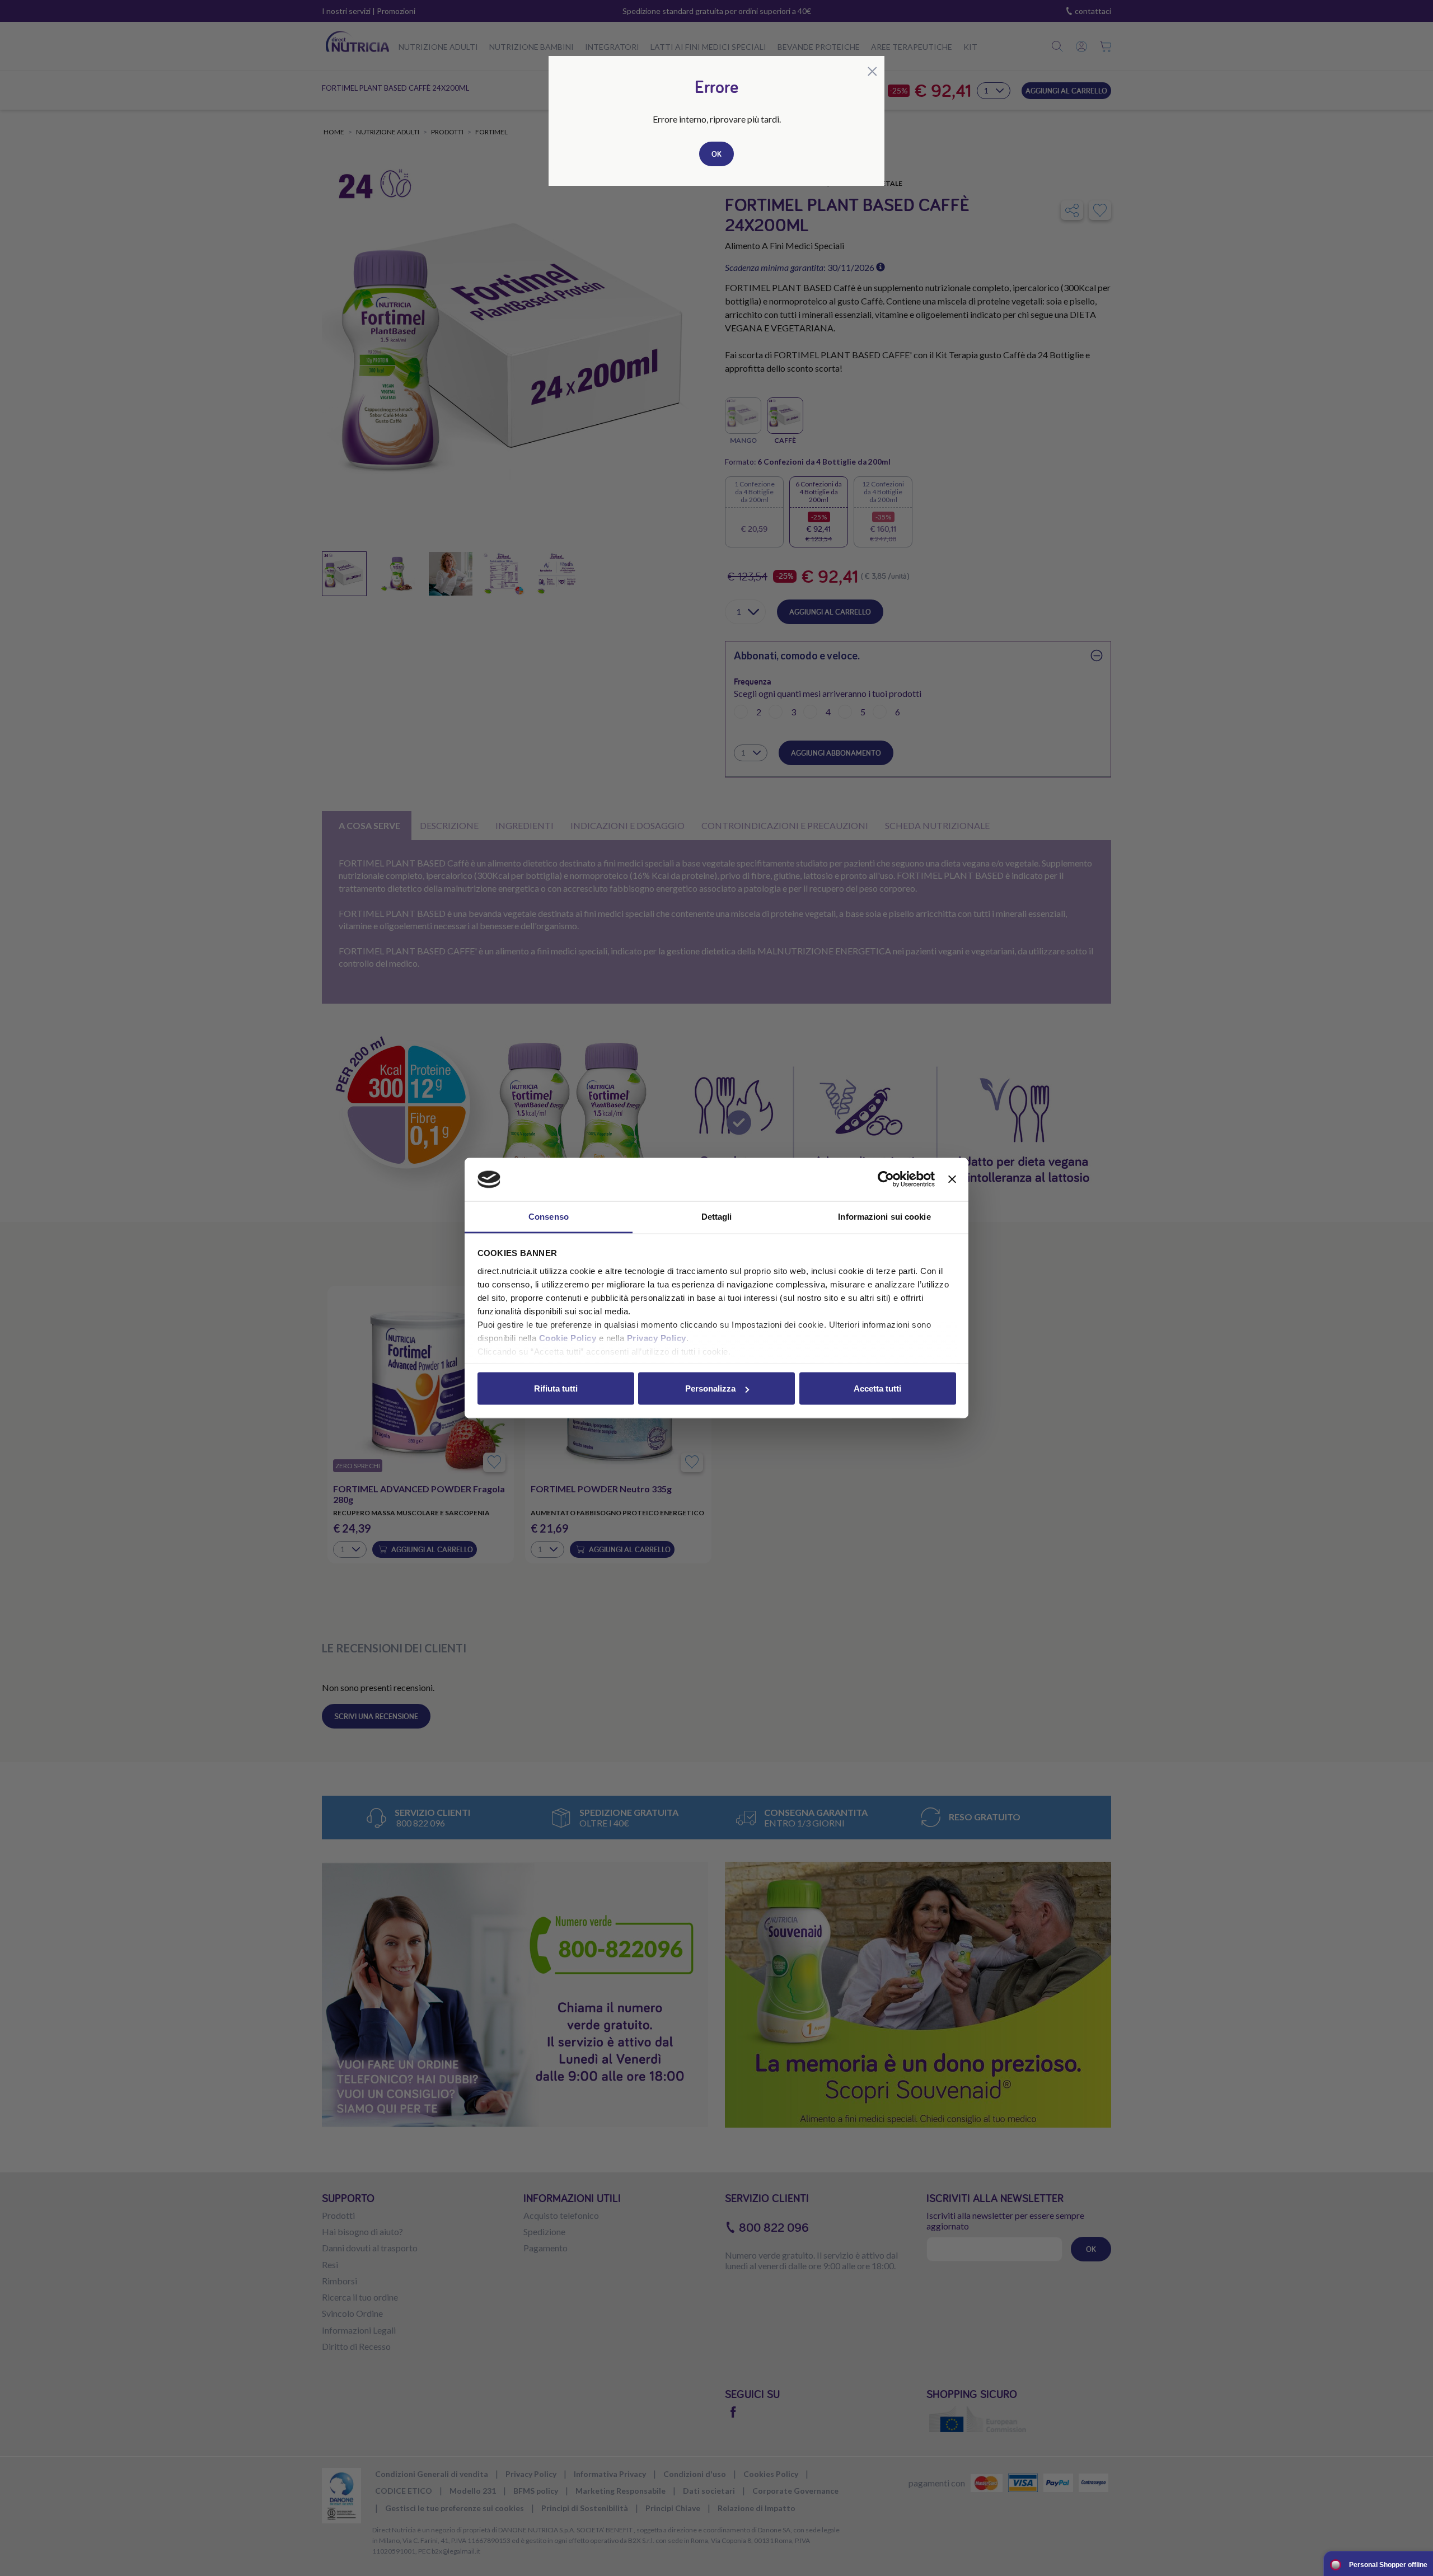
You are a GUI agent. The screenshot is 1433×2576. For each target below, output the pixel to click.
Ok (716, 154)
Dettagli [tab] (717, 1216)
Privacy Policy (657, 1338)
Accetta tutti (877, 1388)
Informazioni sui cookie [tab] (884, 1216)
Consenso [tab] (549, 1216)
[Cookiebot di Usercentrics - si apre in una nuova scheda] (886, 1179)
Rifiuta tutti (556, 1388)
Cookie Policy (568, 1338)
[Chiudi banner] (952, 1179)
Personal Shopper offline (1388, 2565)
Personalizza (710, 1388)
